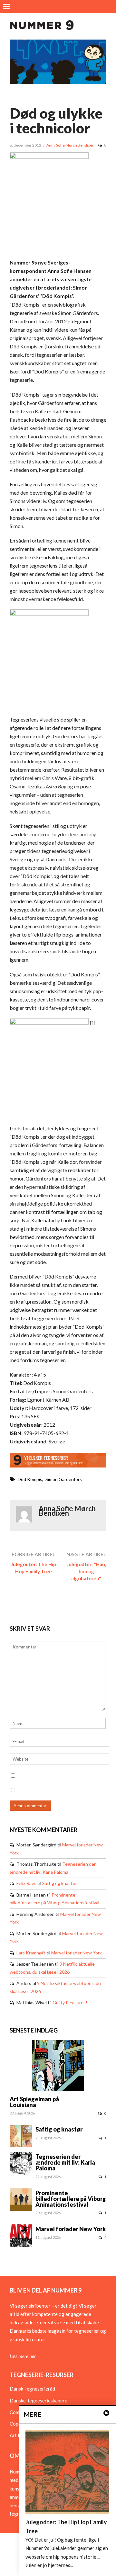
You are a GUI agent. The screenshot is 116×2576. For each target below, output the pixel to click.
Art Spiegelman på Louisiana (34, 2102)
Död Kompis (30, 1479)
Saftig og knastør (60, 1883)
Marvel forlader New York (77, 1953)
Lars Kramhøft (31, 1953)
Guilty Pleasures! (70, 2002)
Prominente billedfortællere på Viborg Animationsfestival (71, 2199)
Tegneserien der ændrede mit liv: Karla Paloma (65, 2162)
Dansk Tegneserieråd (32, 2389)
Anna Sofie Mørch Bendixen (70, 145)
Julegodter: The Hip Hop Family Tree (34, 1568)
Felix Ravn (26, 1883)
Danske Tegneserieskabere (39, 2401)
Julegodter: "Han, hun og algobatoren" (86, 1571)
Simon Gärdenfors (64, 1479)
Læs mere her (23, 2356)
